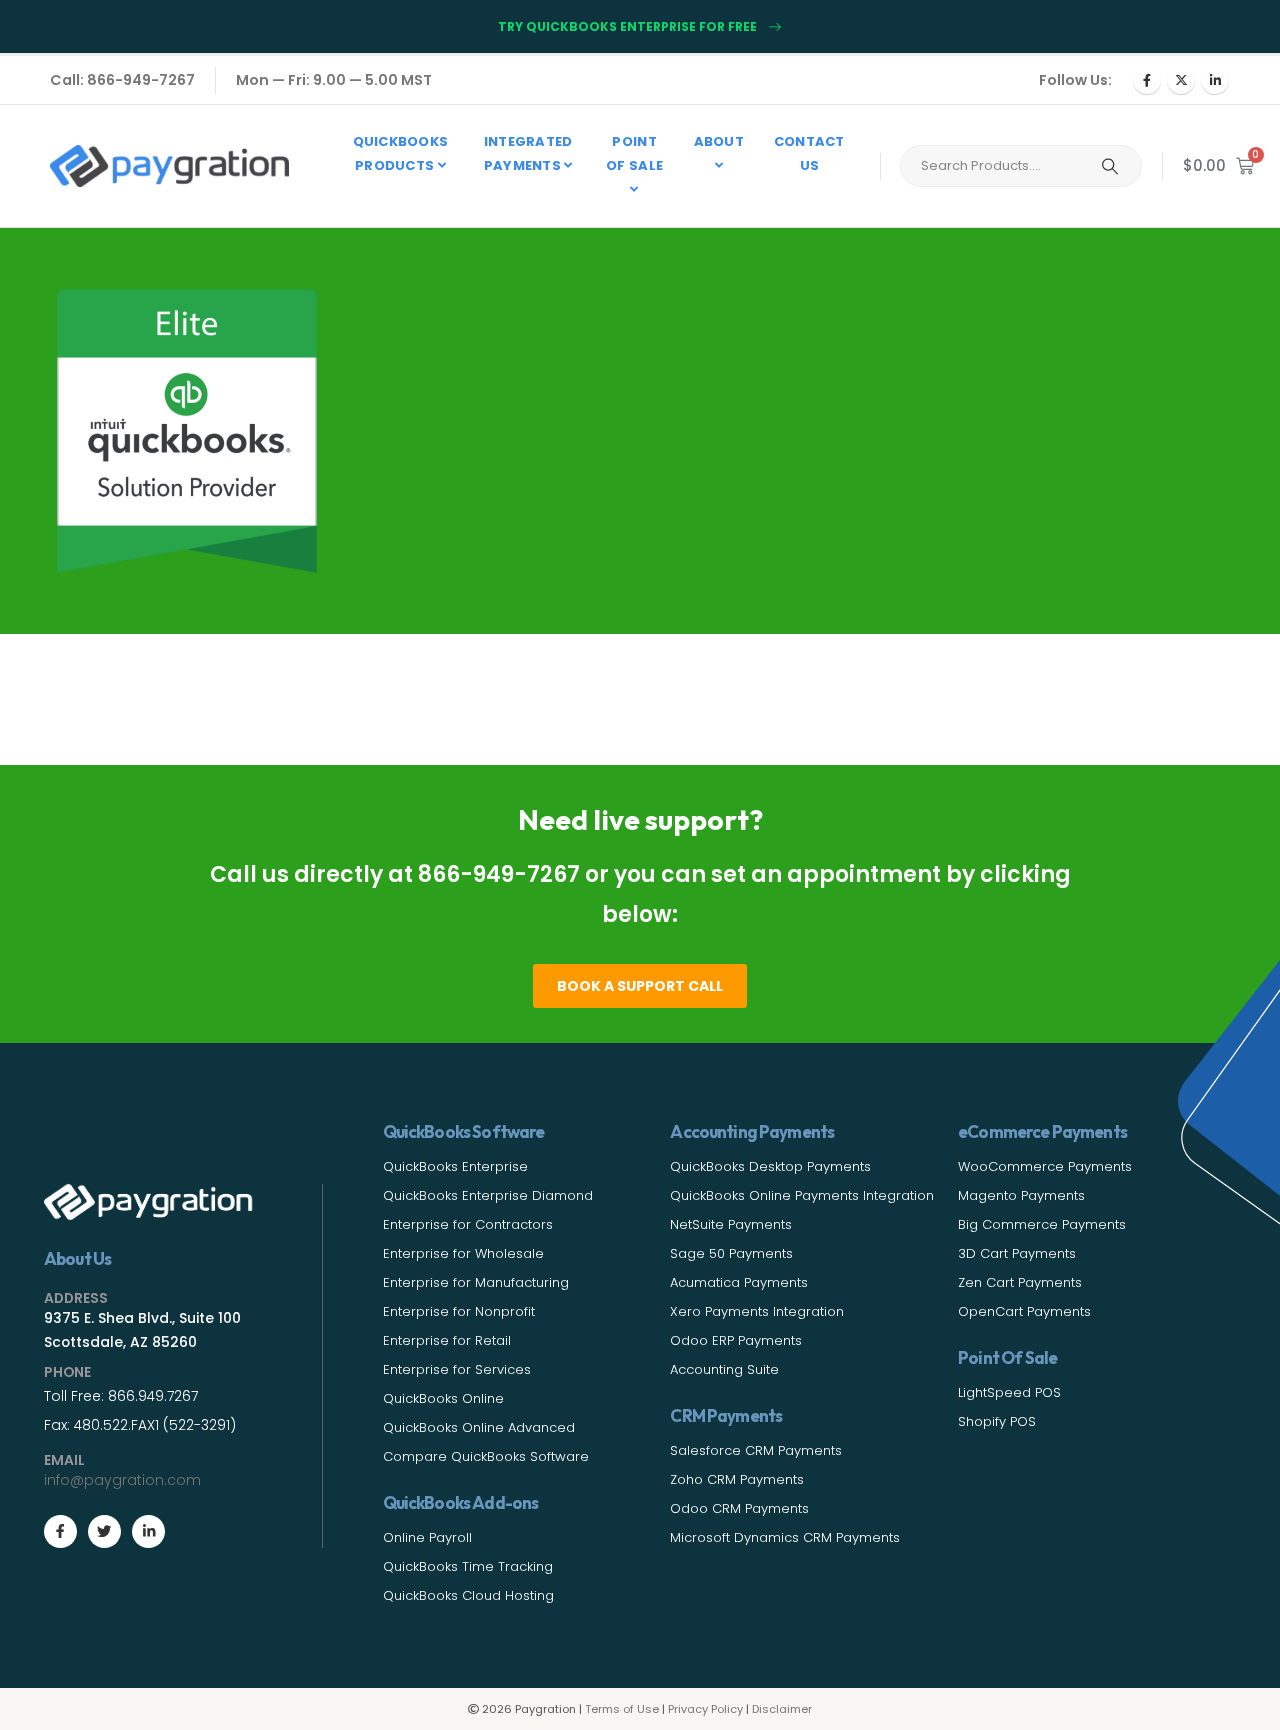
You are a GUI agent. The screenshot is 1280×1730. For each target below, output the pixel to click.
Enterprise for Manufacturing (476, 1282)
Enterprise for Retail (447, 1340)
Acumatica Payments (739, 1282)
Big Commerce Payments (1042, 1224)
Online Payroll (427, 1537)
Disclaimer (782, 1709)
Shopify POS (997, 1421)
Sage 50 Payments (731, 1253)
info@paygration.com (122, 1480)
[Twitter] (104, 1531)
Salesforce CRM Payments (756, 1450)
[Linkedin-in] (148, 1531)
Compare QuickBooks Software (486, 1456)
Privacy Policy (705, 1709)
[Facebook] (1147, 80)
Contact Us (809, 153)
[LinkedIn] (1215, 80)
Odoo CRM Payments (739, 1508)
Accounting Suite (724, 1369)
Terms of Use (622, 1709)
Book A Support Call (640, 986)
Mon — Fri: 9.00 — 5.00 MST (334, 80)
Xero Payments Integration (757, 1311)
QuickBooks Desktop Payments (770, 1166)
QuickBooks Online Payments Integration (802, 1195)
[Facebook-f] (60, 1531)
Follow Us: (1075, 80)
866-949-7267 (499, 874)
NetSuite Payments (731, 1224)
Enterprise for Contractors (468, 1224)
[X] (1181, 80)
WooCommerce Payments (1045, 1166)
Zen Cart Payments (1020, 1282)
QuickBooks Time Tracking (468, 1566)
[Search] (1110, 166)
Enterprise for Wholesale (463, 1253)
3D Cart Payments (1017, 1253)
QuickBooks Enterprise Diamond (488, 1195)
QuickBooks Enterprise (455, 1166)
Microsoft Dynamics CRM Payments (785, 1537)
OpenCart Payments (1024, 1311)
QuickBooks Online (443, 1398)
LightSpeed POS (1009, 1392)
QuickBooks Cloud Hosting (468, 1595)
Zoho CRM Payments (737, 1479)
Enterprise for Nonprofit (459, 1311)
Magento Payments (1021, 1195)
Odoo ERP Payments (736, 1340)
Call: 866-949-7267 (122, 80)
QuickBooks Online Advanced (479, 1427)
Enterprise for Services (457, 1369)
